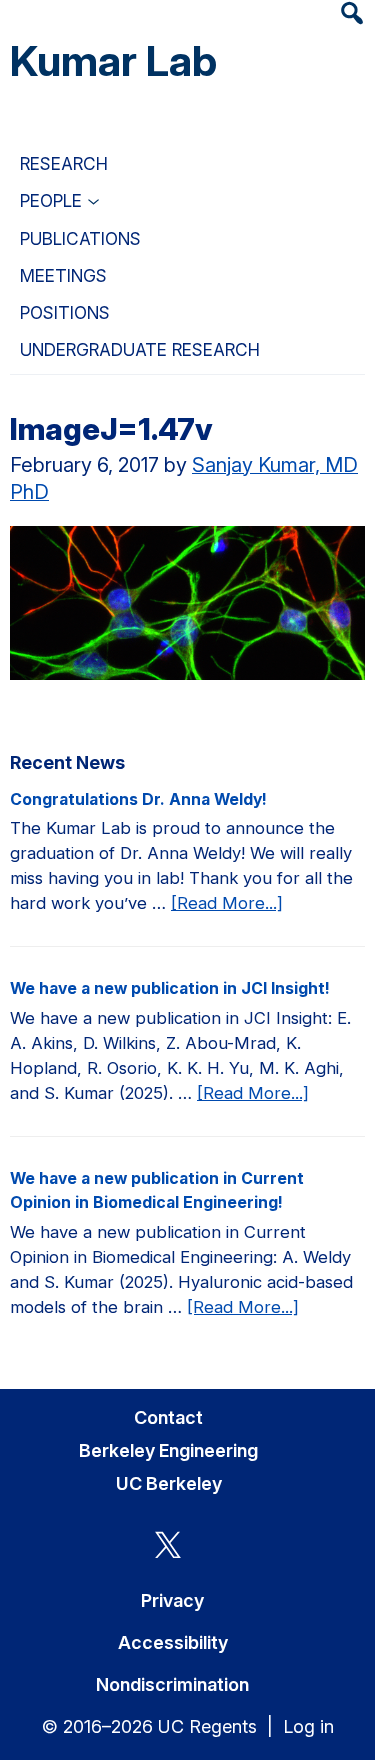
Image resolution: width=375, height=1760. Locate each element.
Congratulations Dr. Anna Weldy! (138, 799)
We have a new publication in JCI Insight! (170, 988)
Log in (308, 1726)
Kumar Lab (113, 60)
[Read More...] (227, 904)
